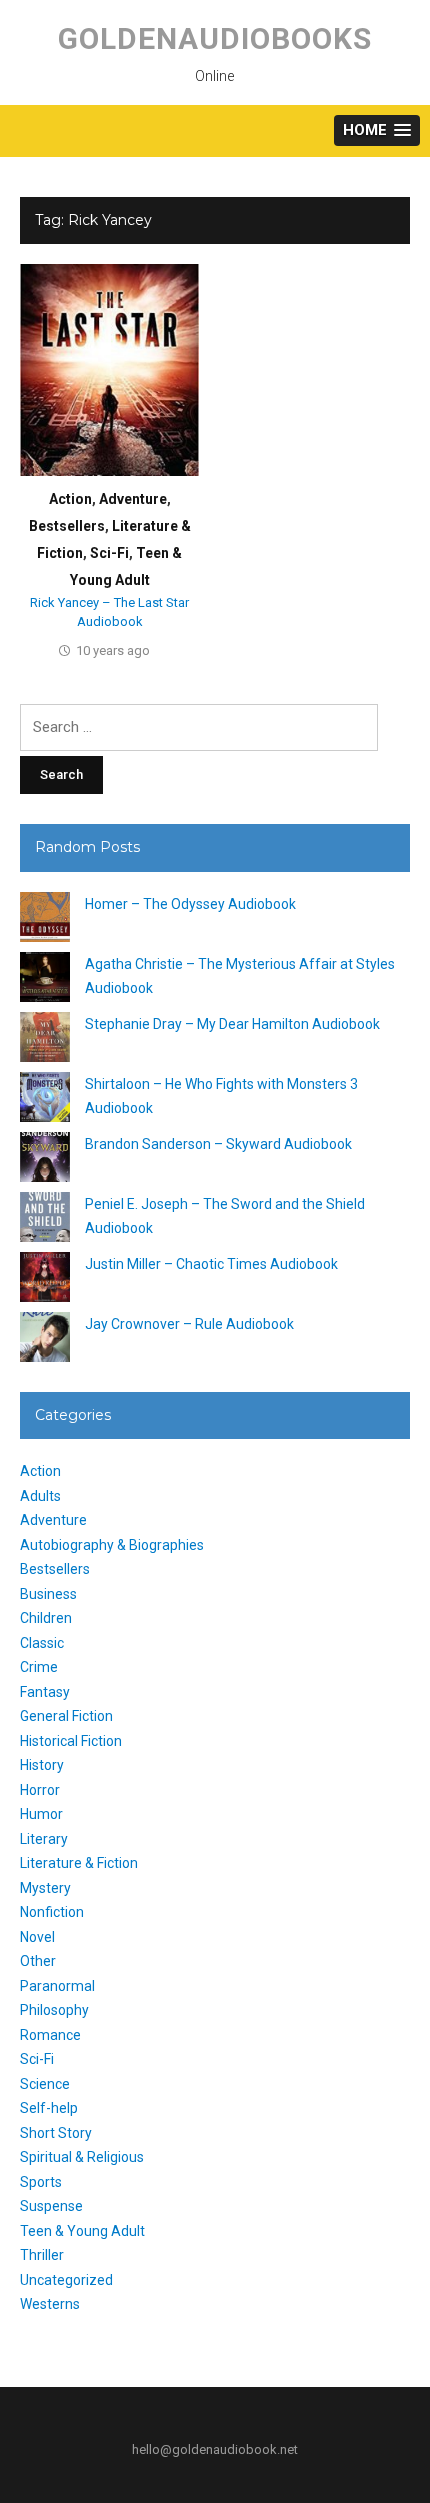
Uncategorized (66, 2280)
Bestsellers (67, 526)
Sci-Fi (109, 553)
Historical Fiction (71, 1741)
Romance (50, 2035)
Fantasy (45, 1692)
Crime (39, 1667)
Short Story (56, 2133)
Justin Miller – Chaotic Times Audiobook (211, 1264)
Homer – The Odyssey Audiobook (190, 904)
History (42, 1765)
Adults (40, 1496)
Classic (42, 1643)
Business (48, 1594)
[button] (377, 130)
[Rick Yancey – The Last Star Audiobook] (109, 370)
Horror (40, 1790)
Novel (37, 1937)
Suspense (51, 2206)
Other (38, 1961)
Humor (41, 1814)
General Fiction (66, 1716)
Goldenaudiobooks (215, 38)
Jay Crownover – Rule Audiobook (189, 1324)
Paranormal (57, 1986)
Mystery (45, 1888)
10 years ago (113, 650)
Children (46, 1618)
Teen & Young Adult (82, 2231)
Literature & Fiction (79, 1863)
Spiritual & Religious (82, 2157)
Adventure (133, 499)
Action (70, 499)
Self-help (49, 2108)
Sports (41, 2182)
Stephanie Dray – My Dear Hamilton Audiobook (232, 1024)
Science (45, 2084)
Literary (44, 1839)
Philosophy (54, 2010)
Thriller (42, 2255)
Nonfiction (52, 1912)
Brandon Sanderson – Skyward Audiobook (218, 1144)
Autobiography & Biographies (112, 1545)
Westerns (50, 2304)
